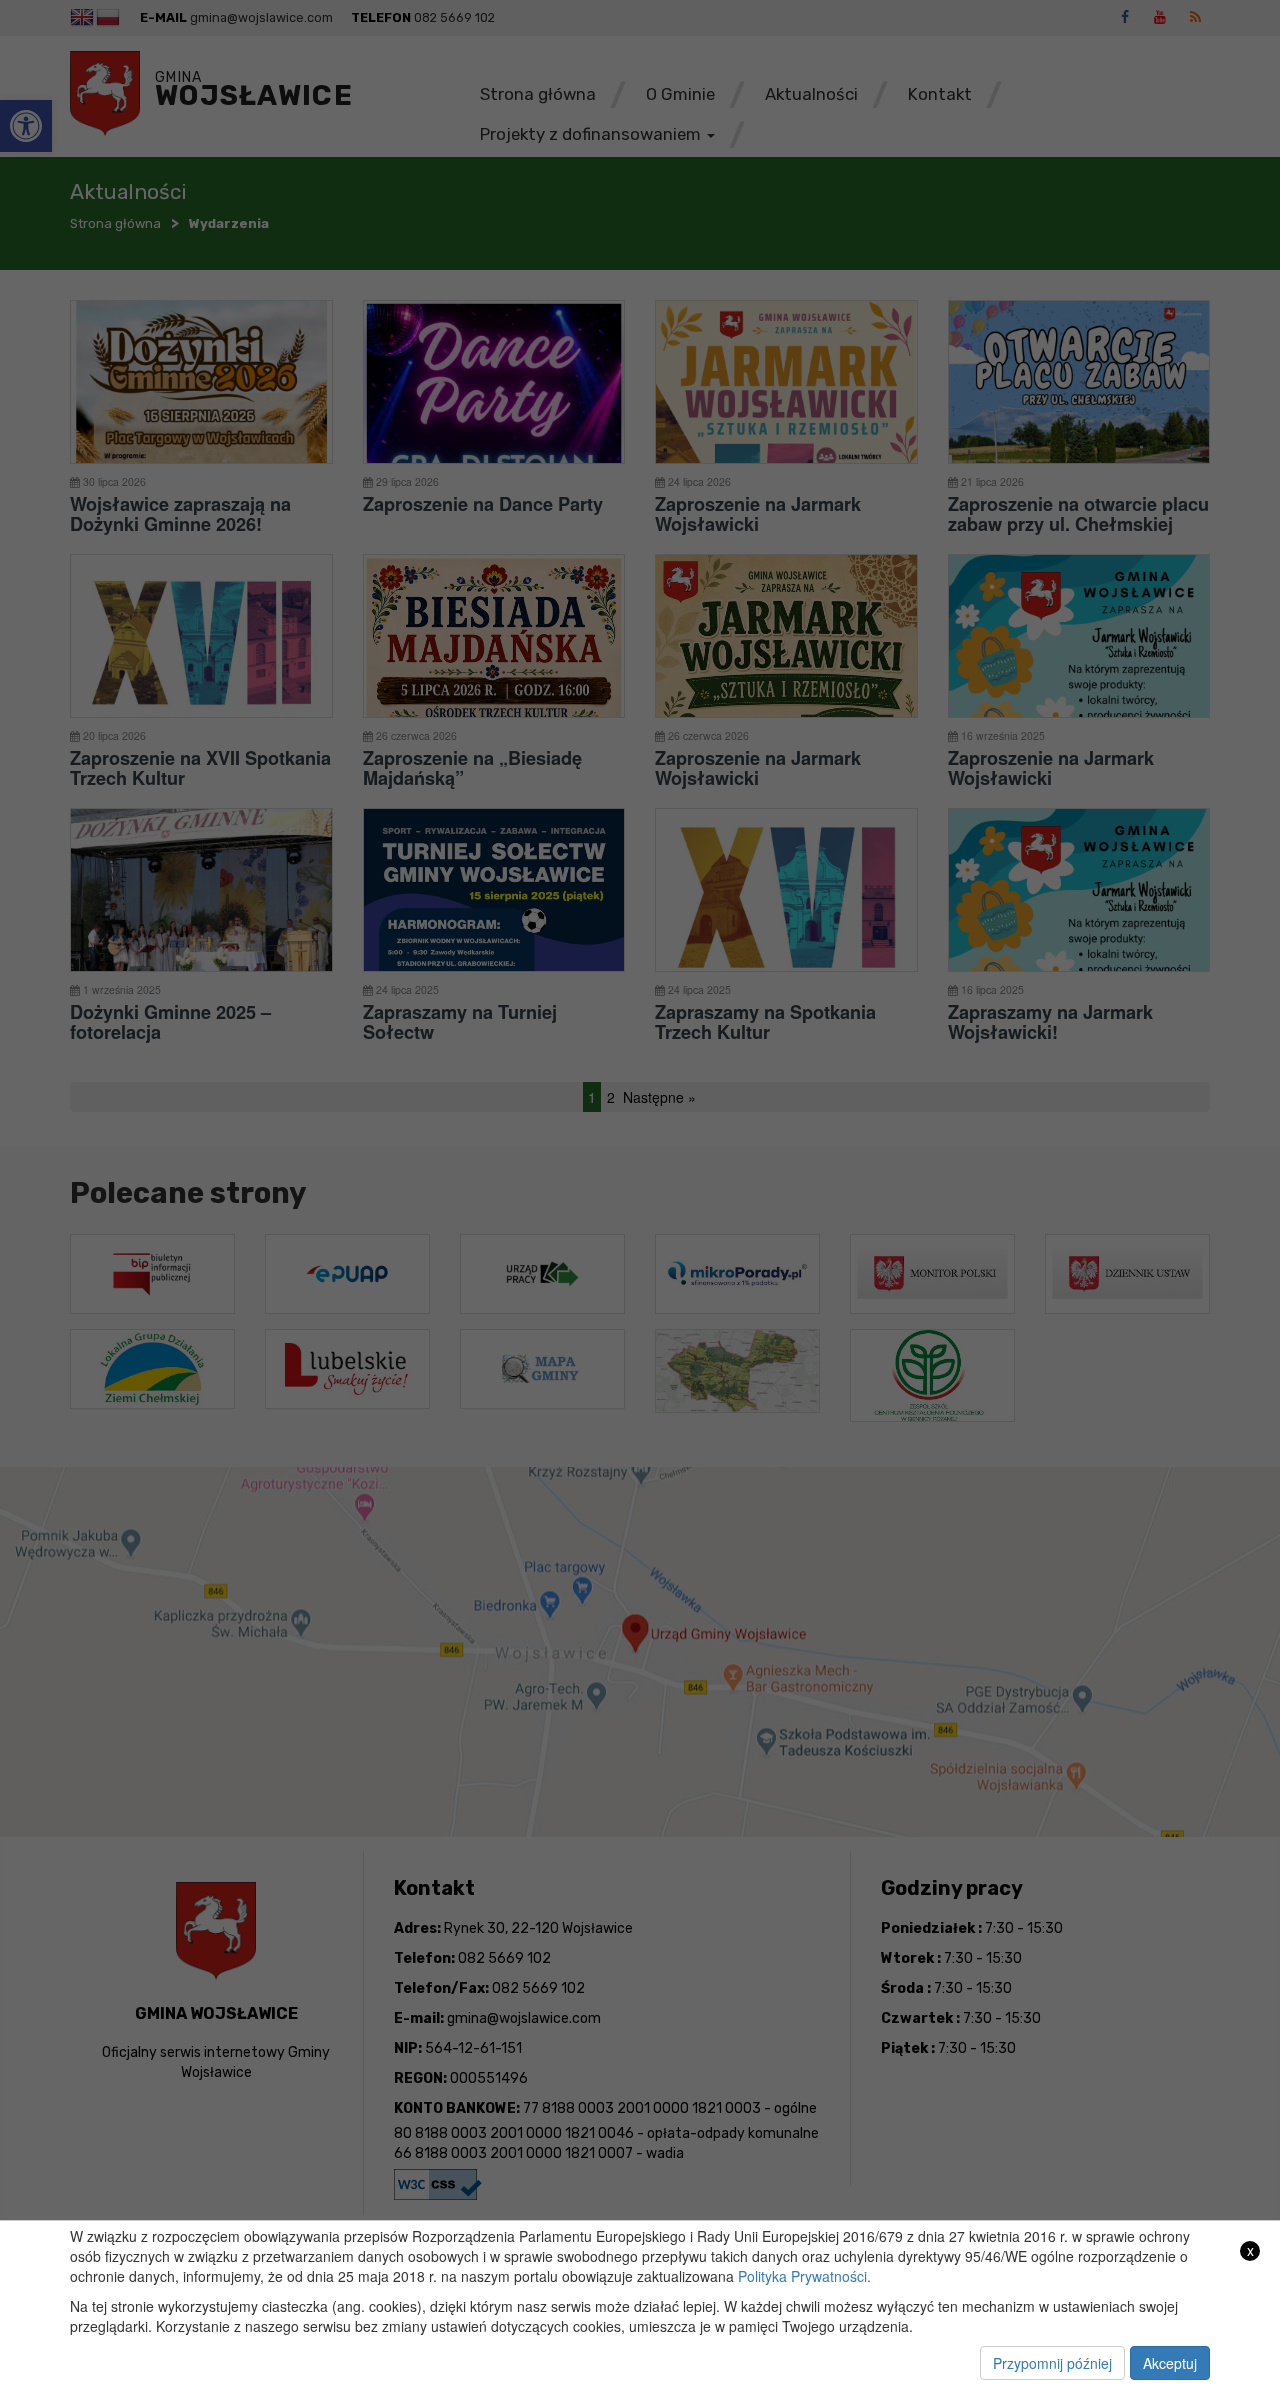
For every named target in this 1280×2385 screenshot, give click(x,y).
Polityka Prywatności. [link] (804, 2276)
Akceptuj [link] (1170, 2363)
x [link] (1250, 2250)
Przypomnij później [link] (1052, 2363)
